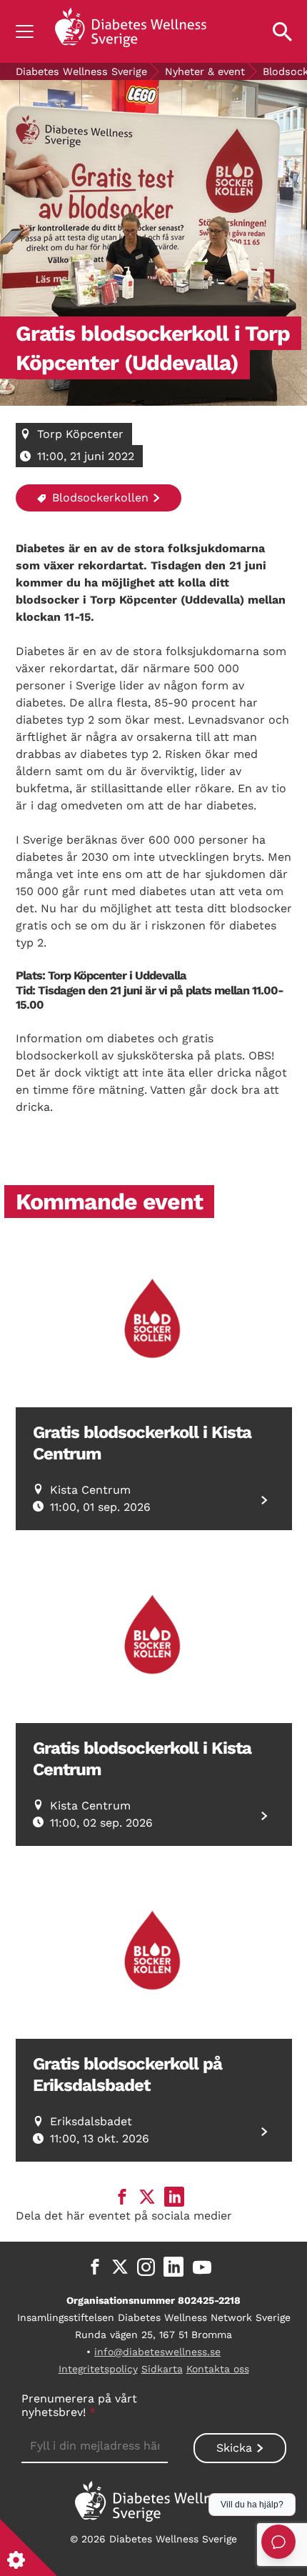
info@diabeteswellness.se (157, 2352)
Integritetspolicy (98, 2369)
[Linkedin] (173, 2267)
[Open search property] (282, 31)
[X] (120, 2267)
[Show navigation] (25, 31)
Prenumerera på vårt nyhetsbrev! (79, 2405)
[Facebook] (95, 2267)
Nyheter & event (205, 71)
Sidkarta (162, 2369)
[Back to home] (131, 31)
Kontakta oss (218, 2369)
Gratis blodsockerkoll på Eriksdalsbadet (127, 2075)
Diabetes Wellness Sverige (81, 71)
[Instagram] (146, 2267)
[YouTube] (202, 2267)
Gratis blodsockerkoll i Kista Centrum (142, 1443)
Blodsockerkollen (99, 498)
